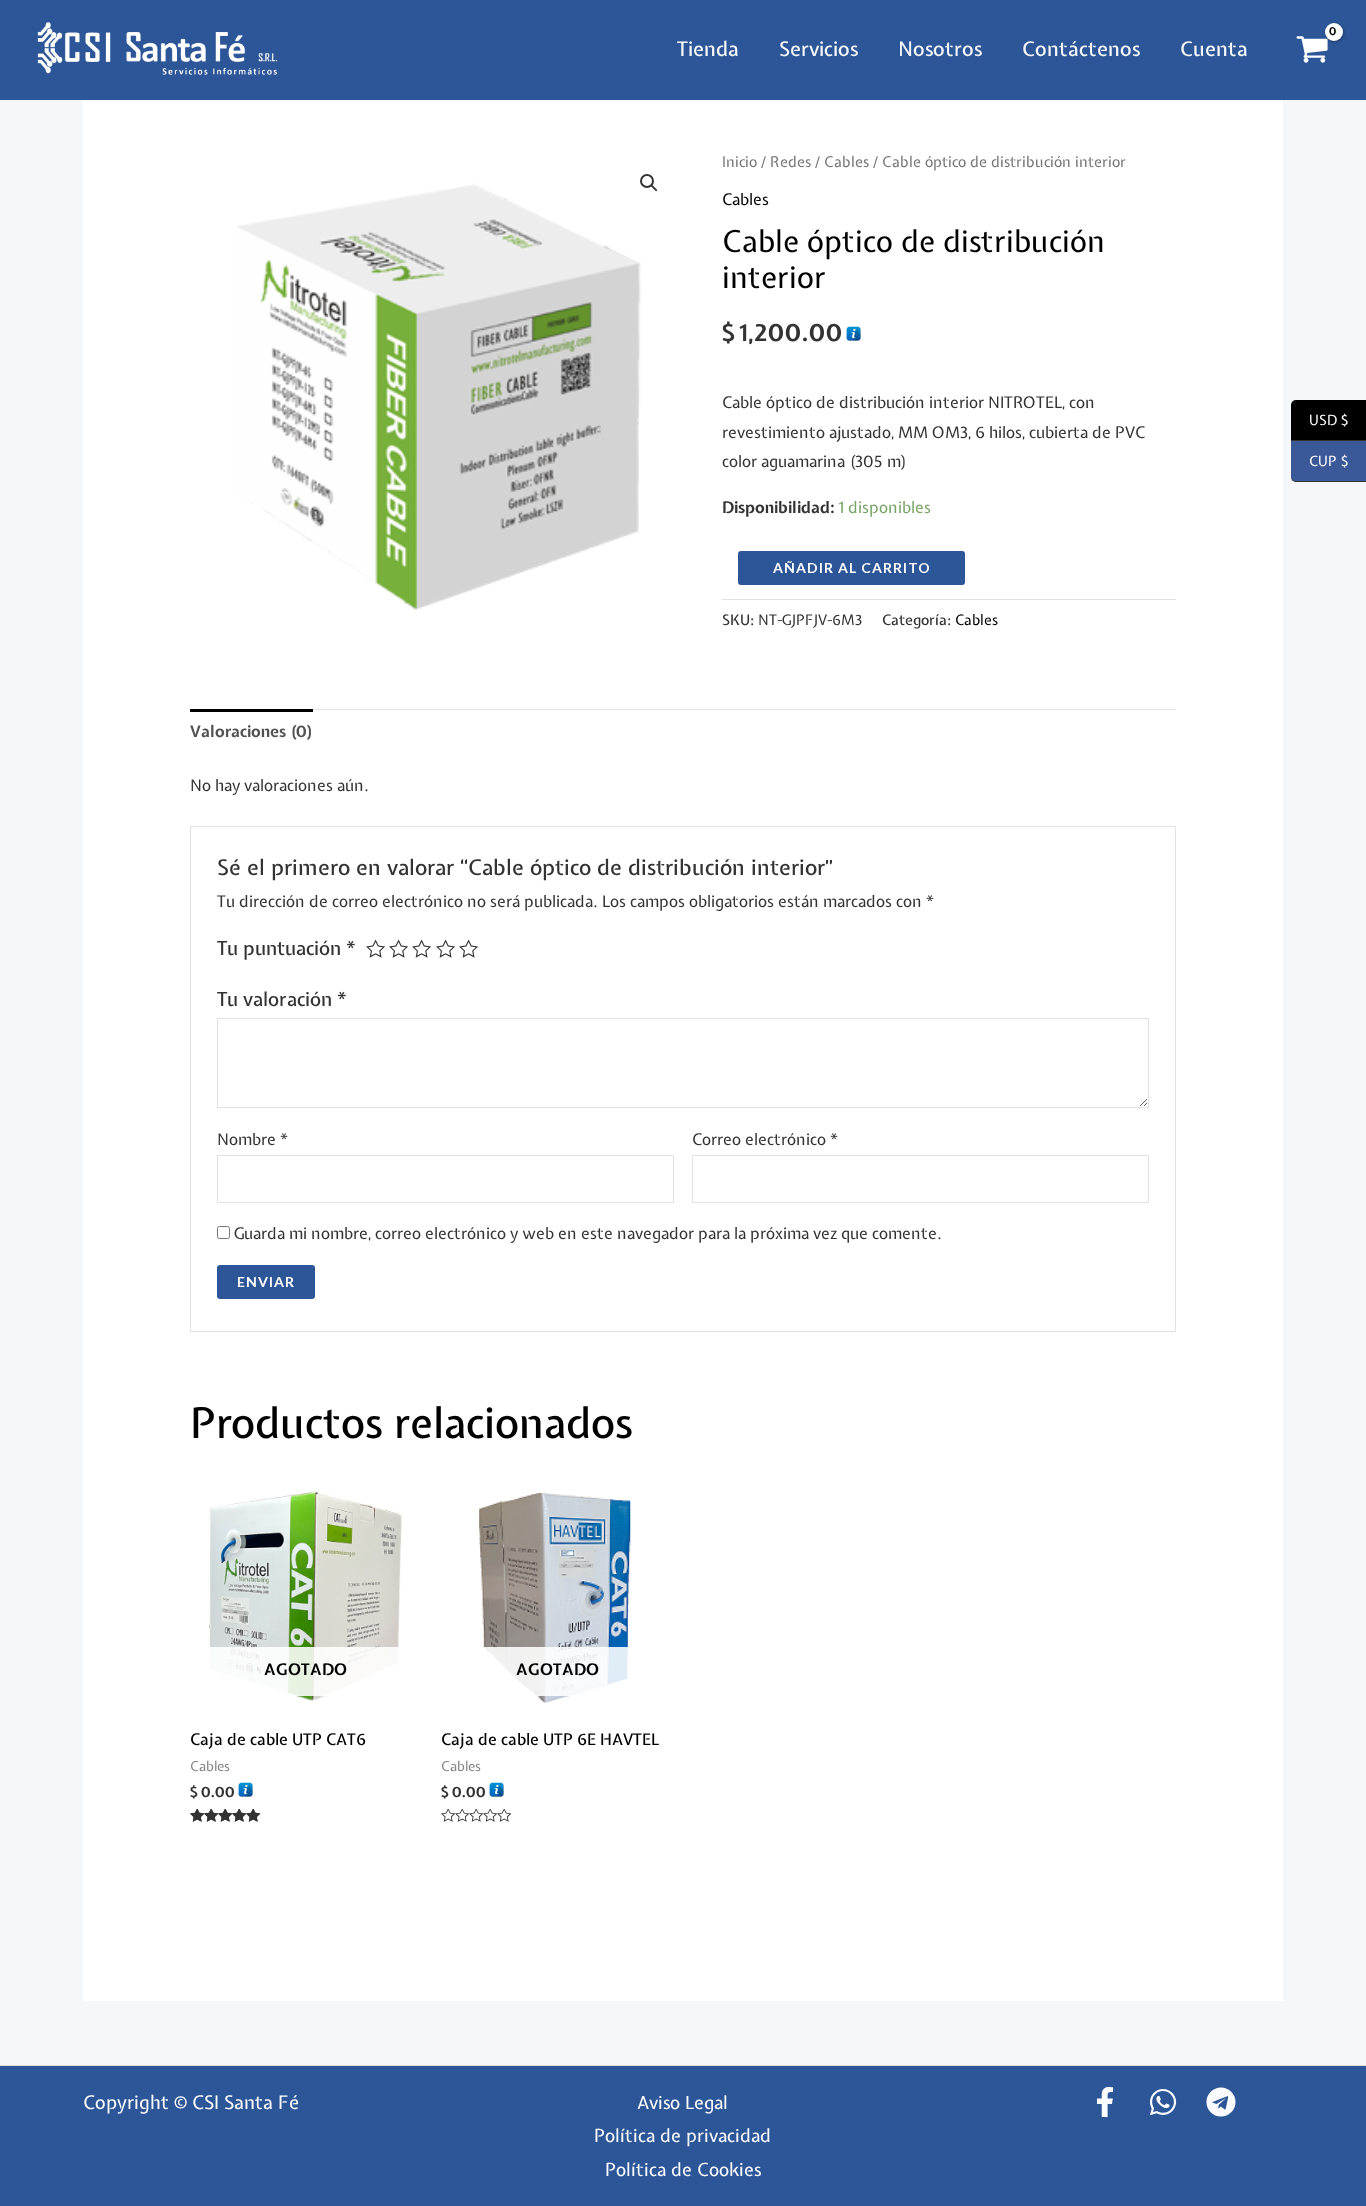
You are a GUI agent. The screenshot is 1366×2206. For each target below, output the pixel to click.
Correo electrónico (765, 1139)
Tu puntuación (286, 948)
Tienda (708, 48)
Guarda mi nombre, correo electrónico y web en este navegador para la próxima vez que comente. (588, 1233)
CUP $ (1319, 462)
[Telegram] (1221, 2102)
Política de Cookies (683, 2169)
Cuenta (1214, 48)
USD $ (1319, 421)
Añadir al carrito (852, 567)
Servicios (818, 48)
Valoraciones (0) (251, 731)
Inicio (739, 162)
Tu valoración (282, 999)
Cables (846, 162)
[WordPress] (1163, 2102)
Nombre (252, 1139)
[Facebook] (1105, 2102)
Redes (790, 162)
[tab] (251, 732)
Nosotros (940, 48)
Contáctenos (1081, 48)
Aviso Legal (682, 2102)
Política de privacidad (682, 2135)
